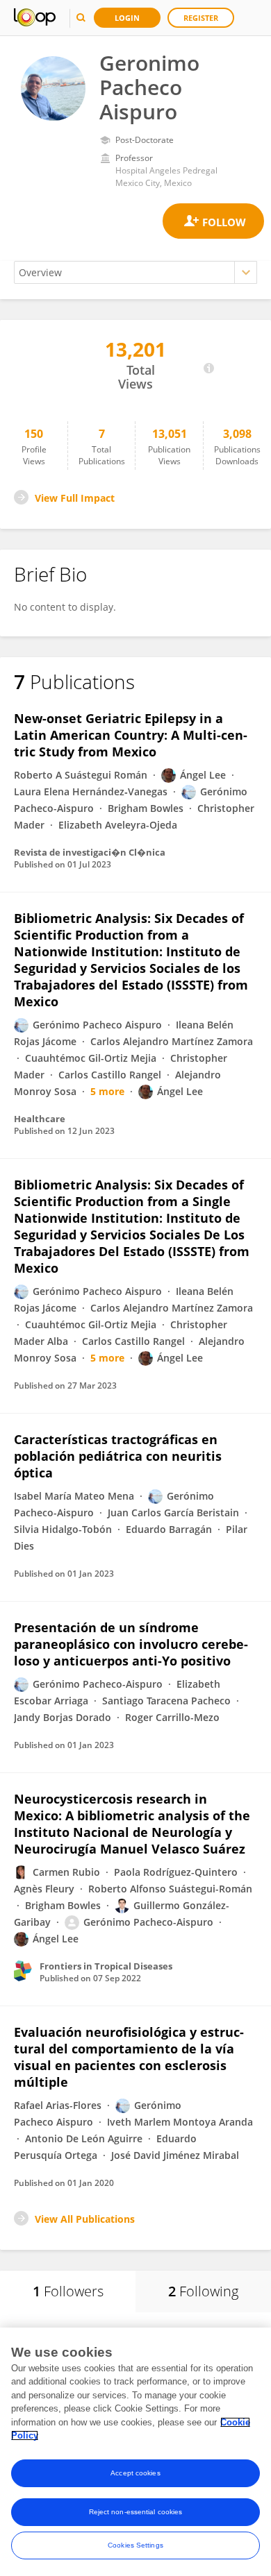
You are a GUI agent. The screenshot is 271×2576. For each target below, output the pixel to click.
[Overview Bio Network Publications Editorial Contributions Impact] (135, 272)
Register (201, 18)
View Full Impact (75, 498)
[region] (135, 2452)
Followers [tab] (68, 2291)
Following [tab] (203, 2291)
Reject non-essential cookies (136, 2512)
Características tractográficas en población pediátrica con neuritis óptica (118, 1456)
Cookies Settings (135, 2545)
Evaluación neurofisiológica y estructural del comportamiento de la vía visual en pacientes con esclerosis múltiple (129, 2057)
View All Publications (85, 2219)
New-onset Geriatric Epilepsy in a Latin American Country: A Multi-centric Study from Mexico (131, 735)
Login (127, 18)
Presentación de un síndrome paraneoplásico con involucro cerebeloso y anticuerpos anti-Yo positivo (131, 1644)
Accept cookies (135, 2473)
